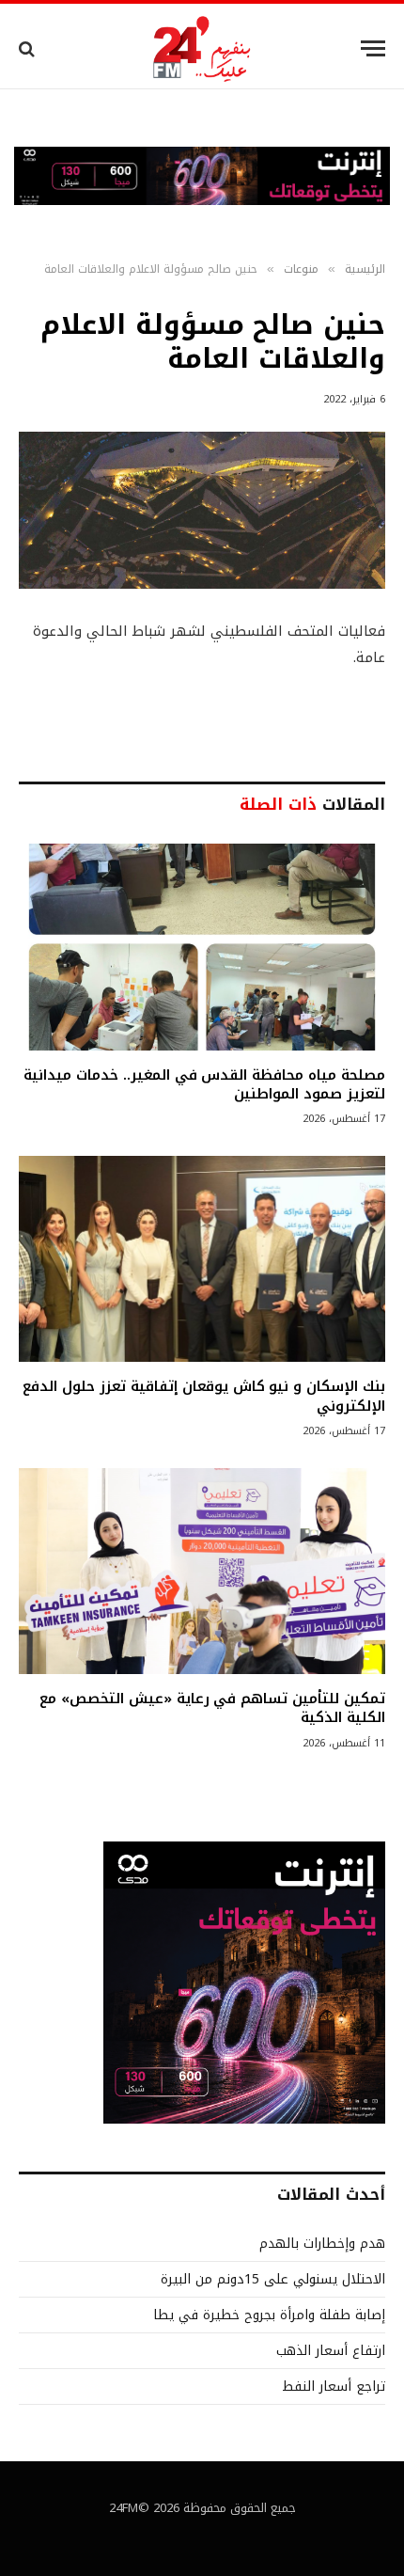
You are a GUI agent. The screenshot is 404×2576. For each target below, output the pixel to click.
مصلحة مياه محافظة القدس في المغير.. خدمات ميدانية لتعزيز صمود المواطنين (204, 1084)
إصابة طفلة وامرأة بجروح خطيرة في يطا (269, 2315)
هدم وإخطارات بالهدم (322, 2244)
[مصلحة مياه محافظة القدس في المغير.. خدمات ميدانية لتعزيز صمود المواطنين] (202, 947)
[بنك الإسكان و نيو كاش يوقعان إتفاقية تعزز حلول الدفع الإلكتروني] (202, 1259)
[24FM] (202, 48)
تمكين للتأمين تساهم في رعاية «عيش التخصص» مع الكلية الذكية (212, 1708)
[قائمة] (373, 48)
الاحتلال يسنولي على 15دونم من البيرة (273, 2279)
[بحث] (29, 48)
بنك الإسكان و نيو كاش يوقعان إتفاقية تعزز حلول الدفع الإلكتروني (204, 1396)
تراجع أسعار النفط (334, 2386)
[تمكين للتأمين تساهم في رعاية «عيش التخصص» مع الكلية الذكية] (202, 1571)
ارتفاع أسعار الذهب (331, 2351)
